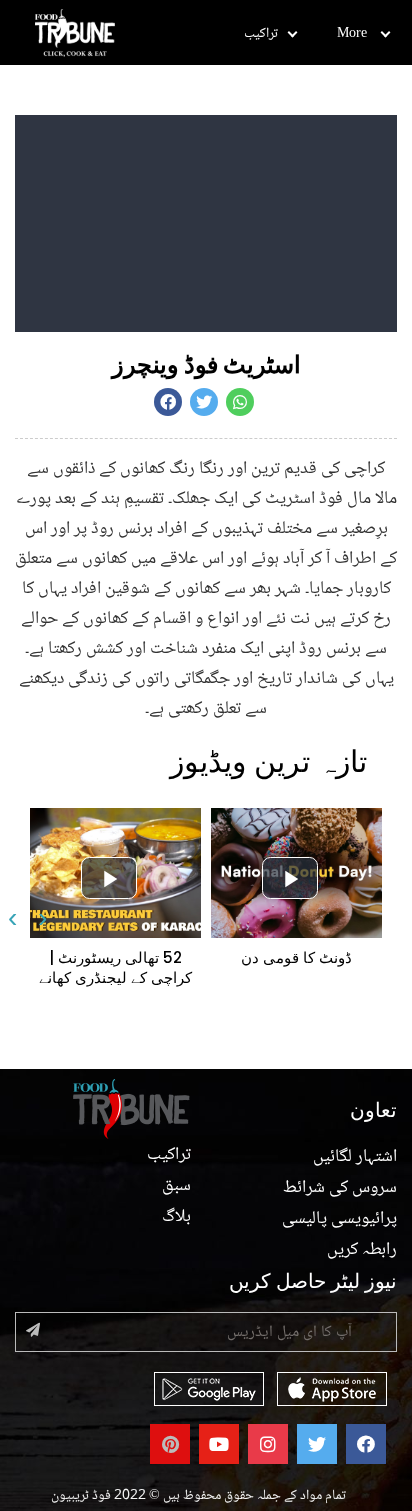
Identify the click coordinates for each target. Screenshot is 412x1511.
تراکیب (261, 34)
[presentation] (12, 910)
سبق (176, 1186)
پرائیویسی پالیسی (339, 1219)
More (352, 34)
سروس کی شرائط (340, 1188)
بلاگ (176, 1217)
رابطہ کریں (362, 1250)
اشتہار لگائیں (355, 1157)
